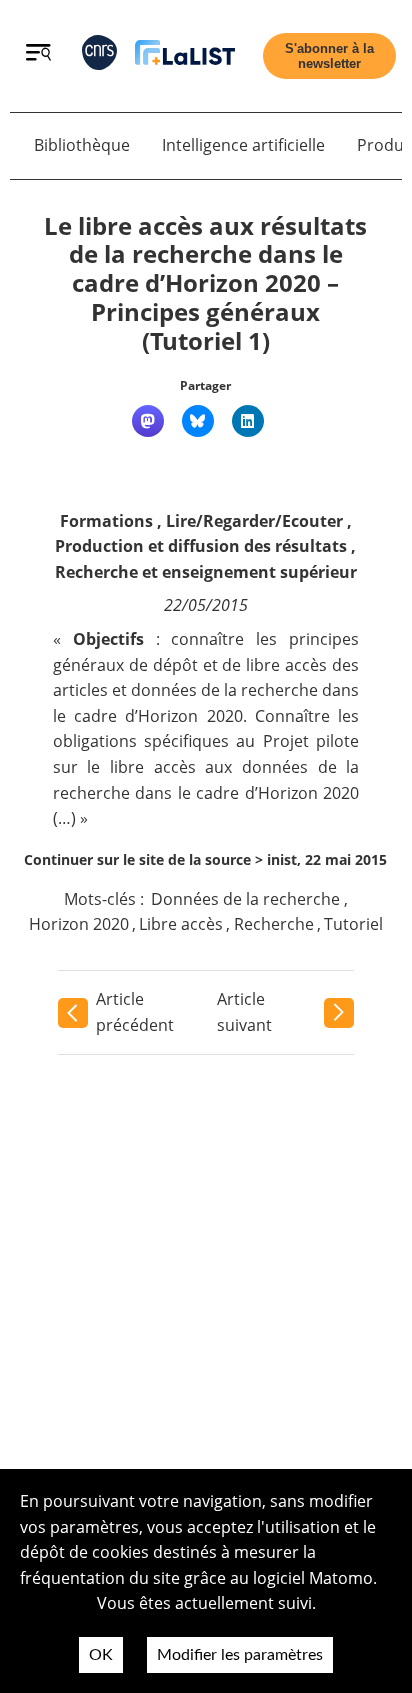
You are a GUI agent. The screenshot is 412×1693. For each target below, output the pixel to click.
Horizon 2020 (79, 924)
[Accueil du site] (185, 56)
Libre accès (181, 924)
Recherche (274, 924)
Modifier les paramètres (240, 1655)
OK (101, 1655)
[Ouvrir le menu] (38, 55)
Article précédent (135, 1012)
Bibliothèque (82, 145)
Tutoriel (353, 924)
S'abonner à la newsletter (329, 56)
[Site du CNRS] (99, 56)
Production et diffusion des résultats (201, 546)
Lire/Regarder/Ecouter (254, 521)
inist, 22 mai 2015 (327, 859)
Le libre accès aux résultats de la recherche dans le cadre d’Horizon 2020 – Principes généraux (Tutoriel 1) (205, 283)
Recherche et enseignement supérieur (206, 572)
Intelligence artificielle (243, 145)
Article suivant (244, 1012)
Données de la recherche (245, 899)
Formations (106, 521)
